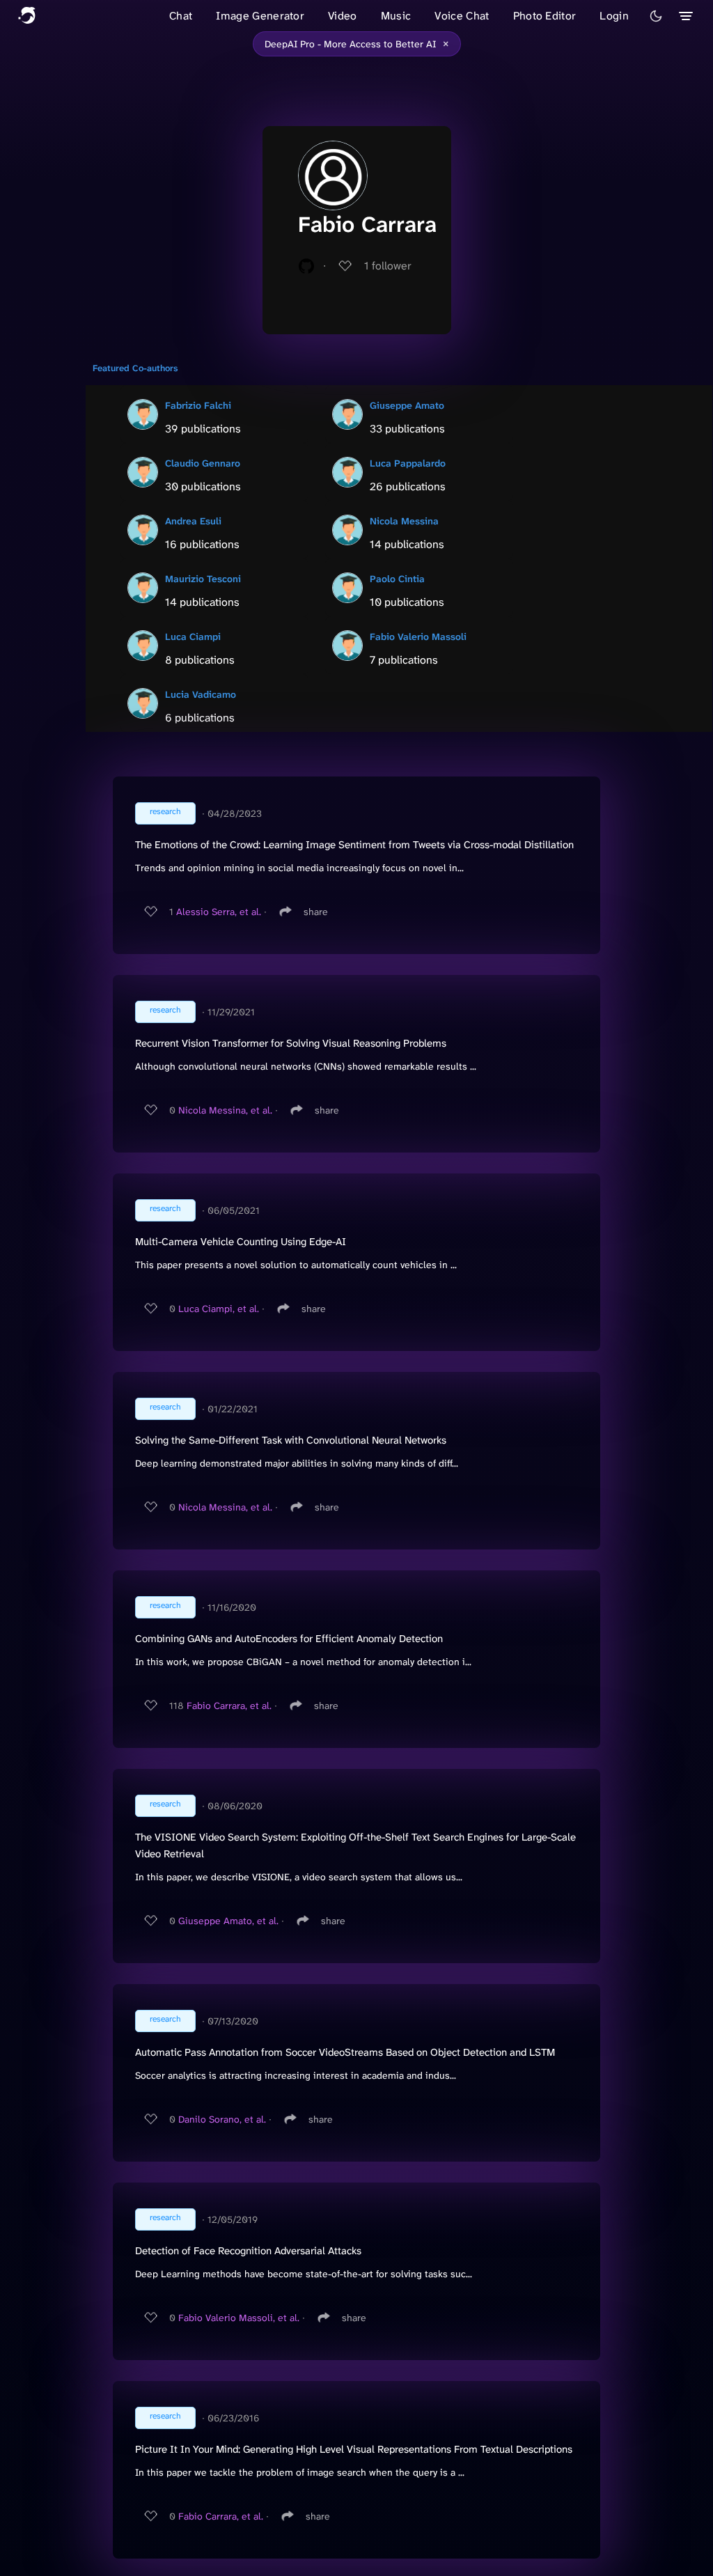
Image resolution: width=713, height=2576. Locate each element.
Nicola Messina (404, 521)
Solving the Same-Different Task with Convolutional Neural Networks (291, 1440)
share (316, 912)
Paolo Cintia (397, 579)
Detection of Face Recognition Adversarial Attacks (248, 2251)
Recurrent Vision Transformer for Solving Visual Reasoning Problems (291, 1043)
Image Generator (260, 16)
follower (388, 266)
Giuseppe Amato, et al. (228, 1921)
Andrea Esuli (193, 521)
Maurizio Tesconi (203, 579)
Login (614, 16)
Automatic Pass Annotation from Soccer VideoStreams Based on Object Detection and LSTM (345, 2052)
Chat (181, 16)
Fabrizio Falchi (198, 405)
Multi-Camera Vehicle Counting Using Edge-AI (241, 1242)
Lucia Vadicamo (201, 694)
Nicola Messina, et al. (225, 1110)
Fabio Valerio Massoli (418, 637)
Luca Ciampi (193, 637)
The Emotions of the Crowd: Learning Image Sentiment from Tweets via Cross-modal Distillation (354, 845)
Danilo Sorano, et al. (222, 2119)
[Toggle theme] (656, 16)
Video (343, 16)
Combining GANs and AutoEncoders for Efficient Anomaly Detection (289, 1639)
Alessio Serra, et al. (219, 912)
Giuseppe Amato (407, 405)
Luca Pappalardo (408, 463)
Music (396, 16)
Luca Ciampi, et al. (219, 1309)
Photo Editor (545, 16)
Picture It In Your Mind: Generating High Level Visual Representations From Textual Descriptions (354, 2449)
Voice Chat (462, 16)
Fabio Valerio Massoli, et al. (239, 2318)
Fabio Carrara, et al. (229, 1705)
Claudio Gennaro (203, 463)
